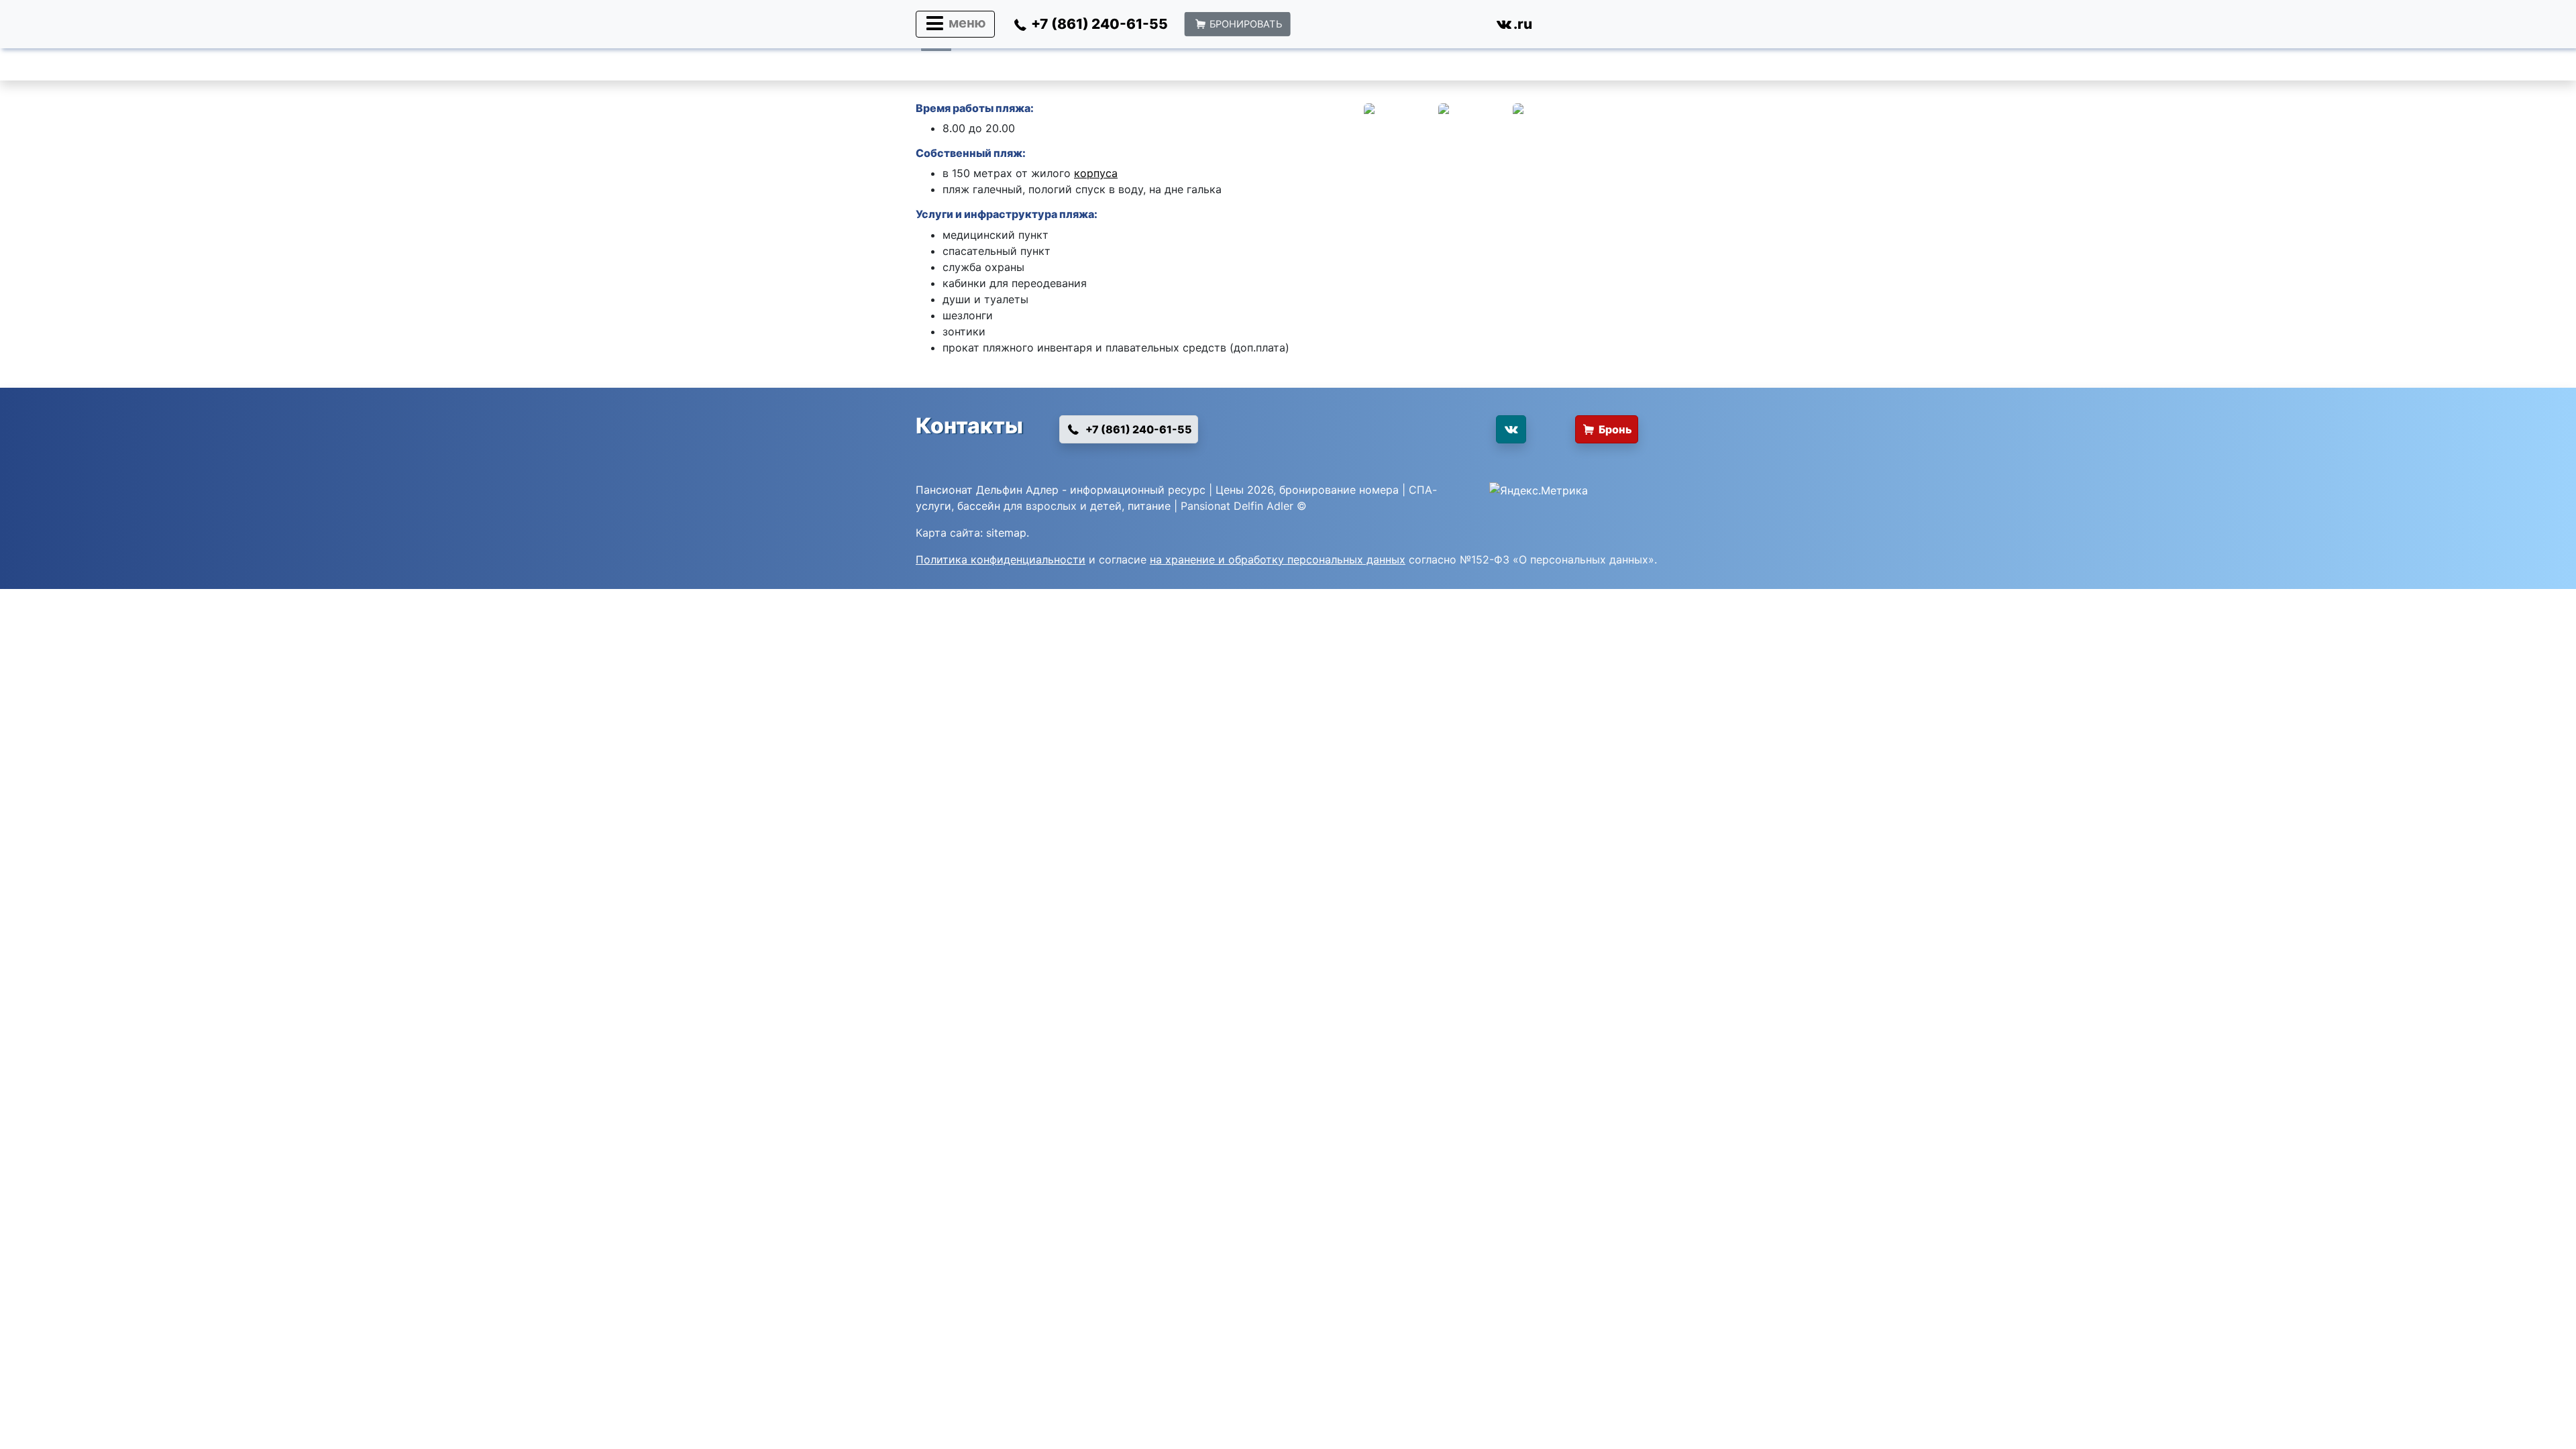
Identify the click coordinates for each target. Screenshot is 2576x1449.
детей (1106, 506)
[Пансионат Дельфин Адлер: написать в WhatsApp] (1322, 27)
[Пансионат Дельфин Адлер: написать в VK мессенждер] (1448, 435)
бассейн (979, 506)
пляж (1008, 153)
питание (1149, 506)
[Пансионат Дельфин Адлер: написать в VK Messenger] (1462, 27)
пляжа (1077, 214)
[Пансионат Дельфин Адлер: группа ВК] (1511, 429)
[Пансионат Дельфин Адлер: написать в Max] (1369, 27)
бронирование (1318, 490)
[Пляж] (1400, 127)
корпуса (1096, 173)
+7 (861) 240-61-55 (1138, 429)
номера (1379, 490)
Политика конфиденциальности (1001, 559)
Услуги (934, 214)
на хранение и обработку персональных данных (1278, 559)
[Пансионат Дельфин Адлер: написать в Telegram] (1416, 27)
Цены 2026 (1244, 490)
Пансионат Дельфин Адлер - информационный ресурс (1061, 490)
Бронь (1615, 429)
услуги (933, 506)
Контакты (969, 426)
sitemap (1006, 533)
